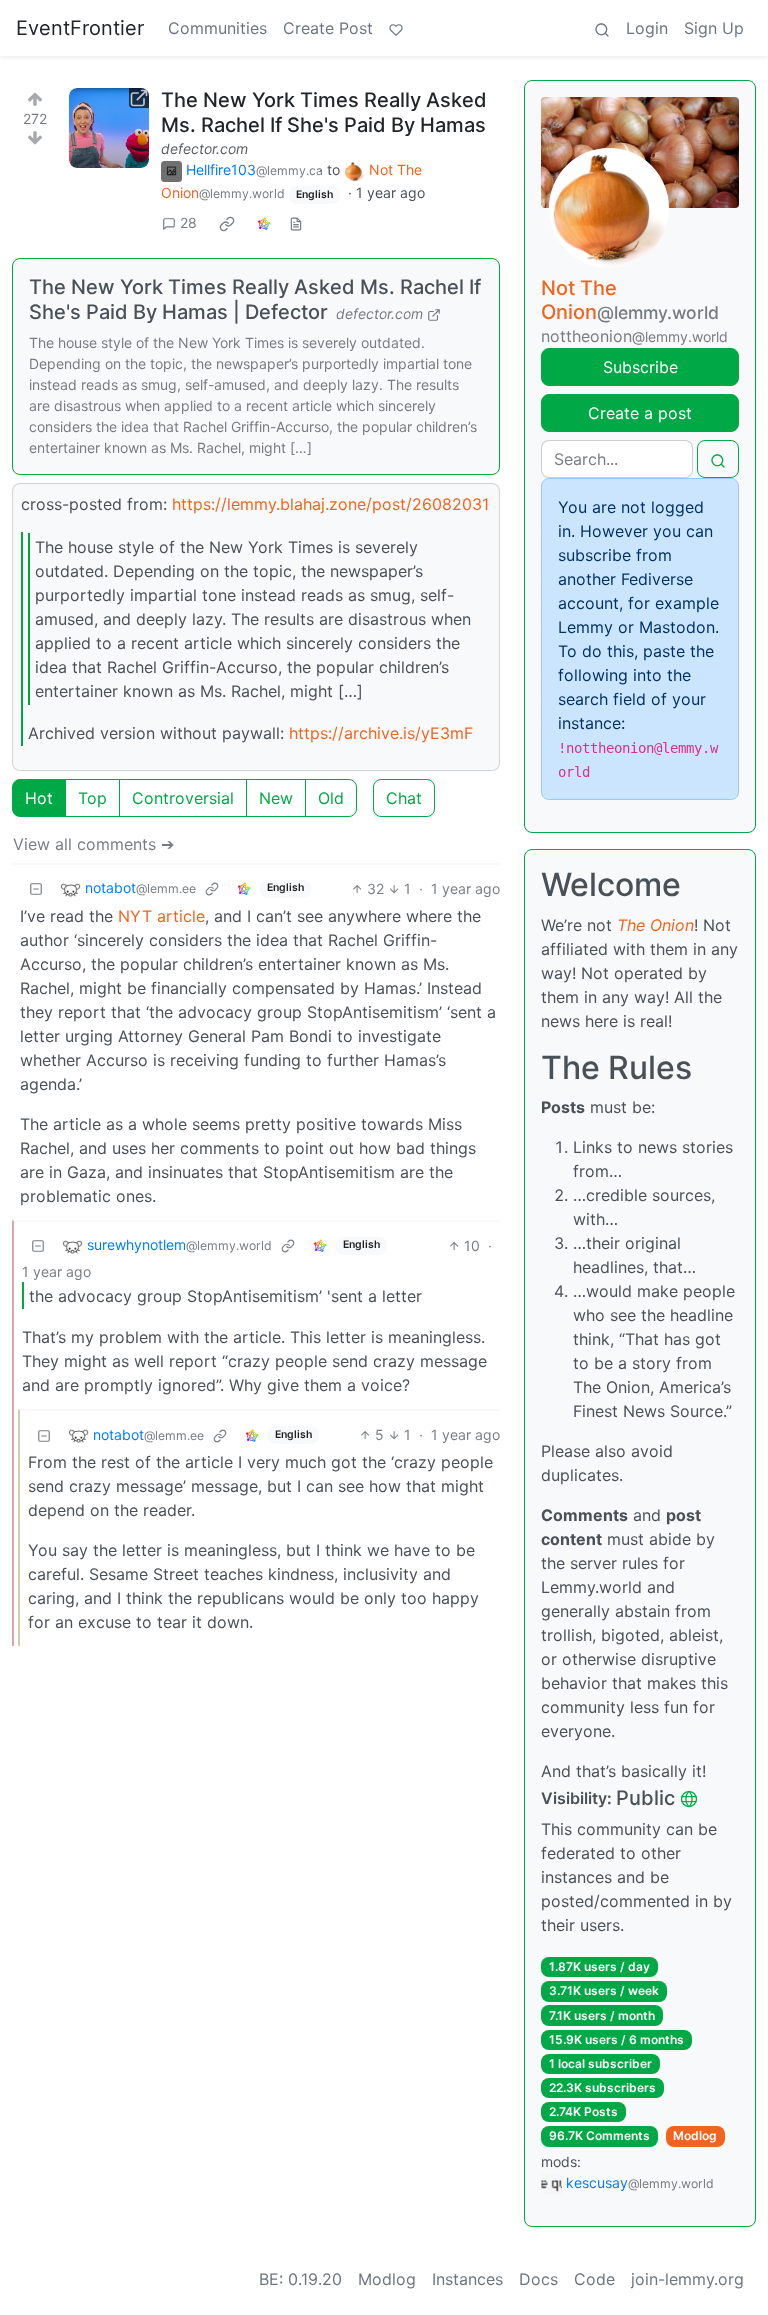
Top (92, 798)
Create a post (640, 413)
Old (331, 798)
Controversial (183, 798)
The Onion (655, 925)
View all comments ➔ (93, 844)
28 (188, 222)
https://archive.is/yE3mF (381, 733)
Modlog (695, 2135)
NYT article (161, 916)
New (276, 798)
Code (594, 2279)
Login (647, 28)
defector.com (204, 148)
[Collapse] (36, 888)
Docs (538, 2279)
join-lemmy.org (687, 2279)
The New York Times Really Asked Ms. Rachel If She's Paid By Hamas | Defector (255, 299)
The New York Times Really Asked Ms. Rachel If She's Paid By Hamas (324, 112)
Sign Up (714, 28)
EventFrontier (80, 28)
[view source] (296, 222)
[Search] (602, 28)
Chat (404, 798)
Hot (39, 798)
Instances (467, 2279)
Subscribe (640, 367)
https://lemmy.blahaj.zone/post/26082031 (330, 504)
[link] (227, 223)
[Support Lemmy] (396, 28)
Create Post (328, 28)
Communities (217, 28)
